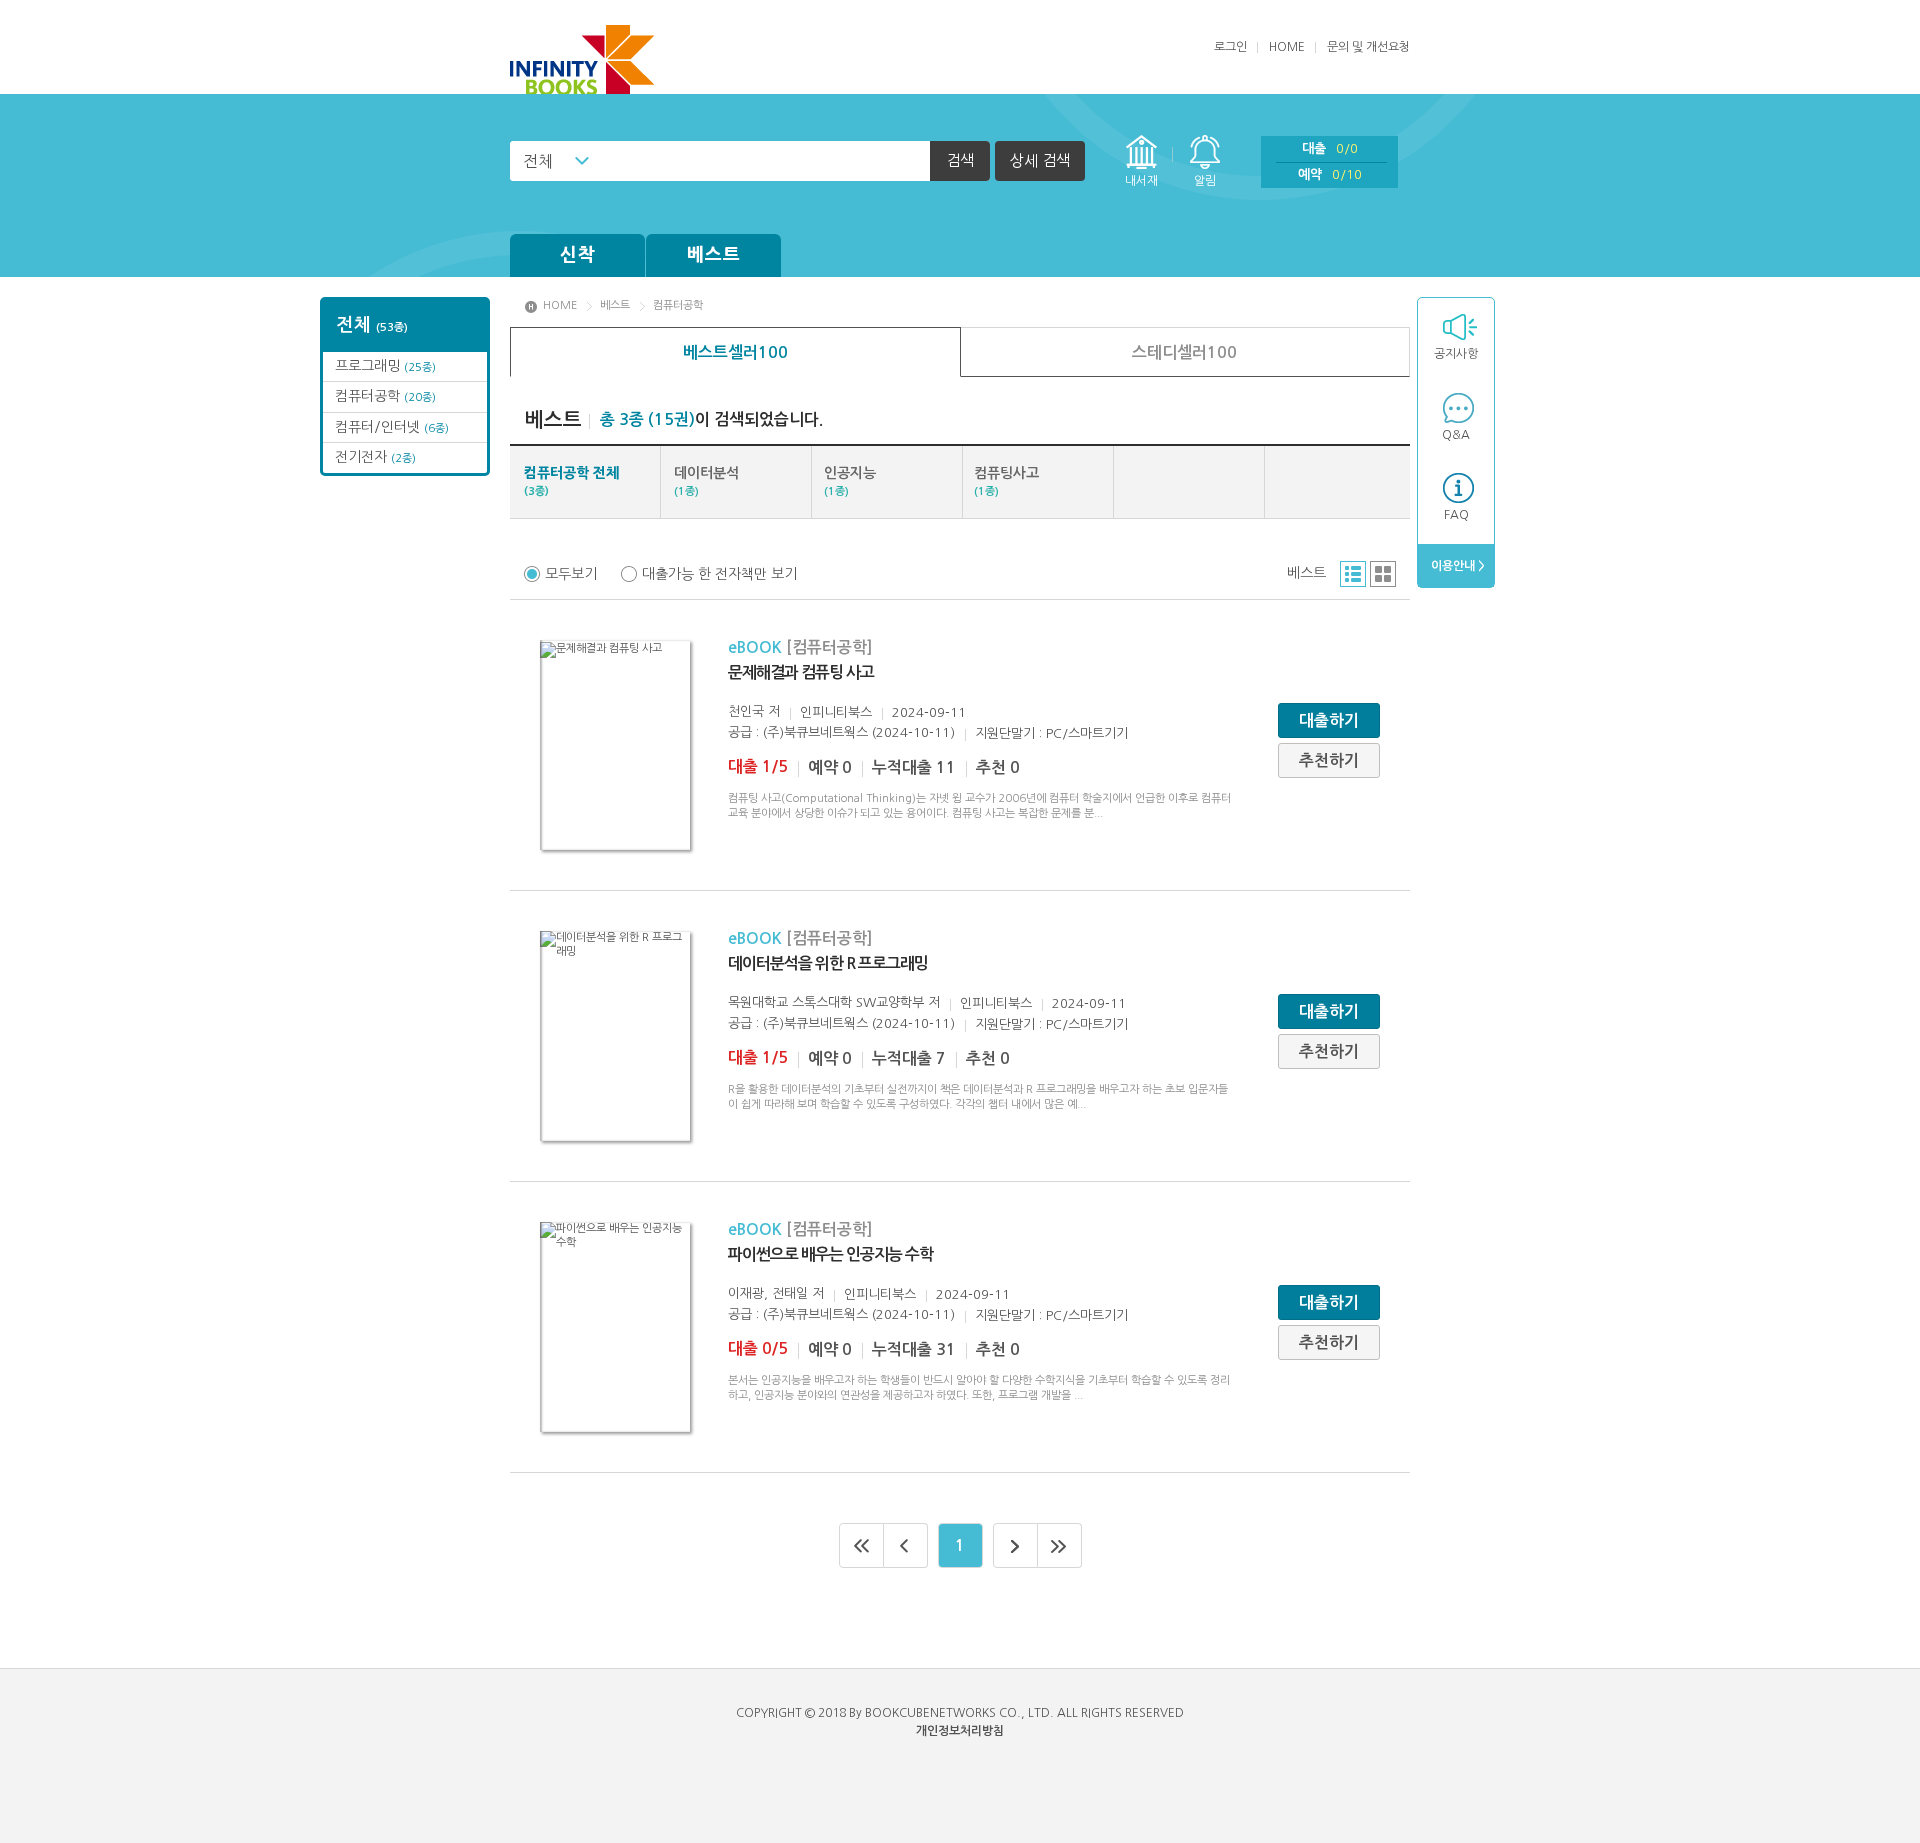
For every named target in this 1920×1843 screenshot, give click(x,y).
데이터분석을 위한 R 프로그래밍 (828, 963)
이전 (906, 1545)
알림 (1205, 181)
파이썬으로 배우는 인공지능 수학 (830, 1254)
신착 (578, 255)
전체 (538, 161)
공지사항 (1456, 354)
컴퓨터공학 (385, 396)
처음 (861, 1545)
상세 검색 (1040, 160)
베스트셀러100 (735, 352)
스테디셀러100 (1184, 352)
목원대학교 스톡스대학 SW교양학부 (826, 1002)
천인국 (746, 711)
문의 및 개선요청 (1368, 47)
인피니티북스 (836, 712)
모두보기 (571, 574)
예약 (1330, 174)
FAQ (1456, 515)
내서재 (1141, 181)
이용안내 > (1456, 566)
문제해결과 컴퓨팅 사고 (801, 672)
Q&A (1456, 435)
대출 (1330, 148)
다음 (1015, 1545)
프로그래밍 (385, 366)
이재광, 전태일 (768, 1293)
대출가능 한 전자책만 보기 (719, 574)
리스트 (1353, 574)
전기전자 (375, 457)
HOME (1287, 47)
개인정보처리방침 (960, 1731)
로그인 (1230, 47)
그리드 (1383, 574)
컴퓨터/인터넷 (392, 427)
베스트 (714, 255)
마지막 (1060, 1545)
